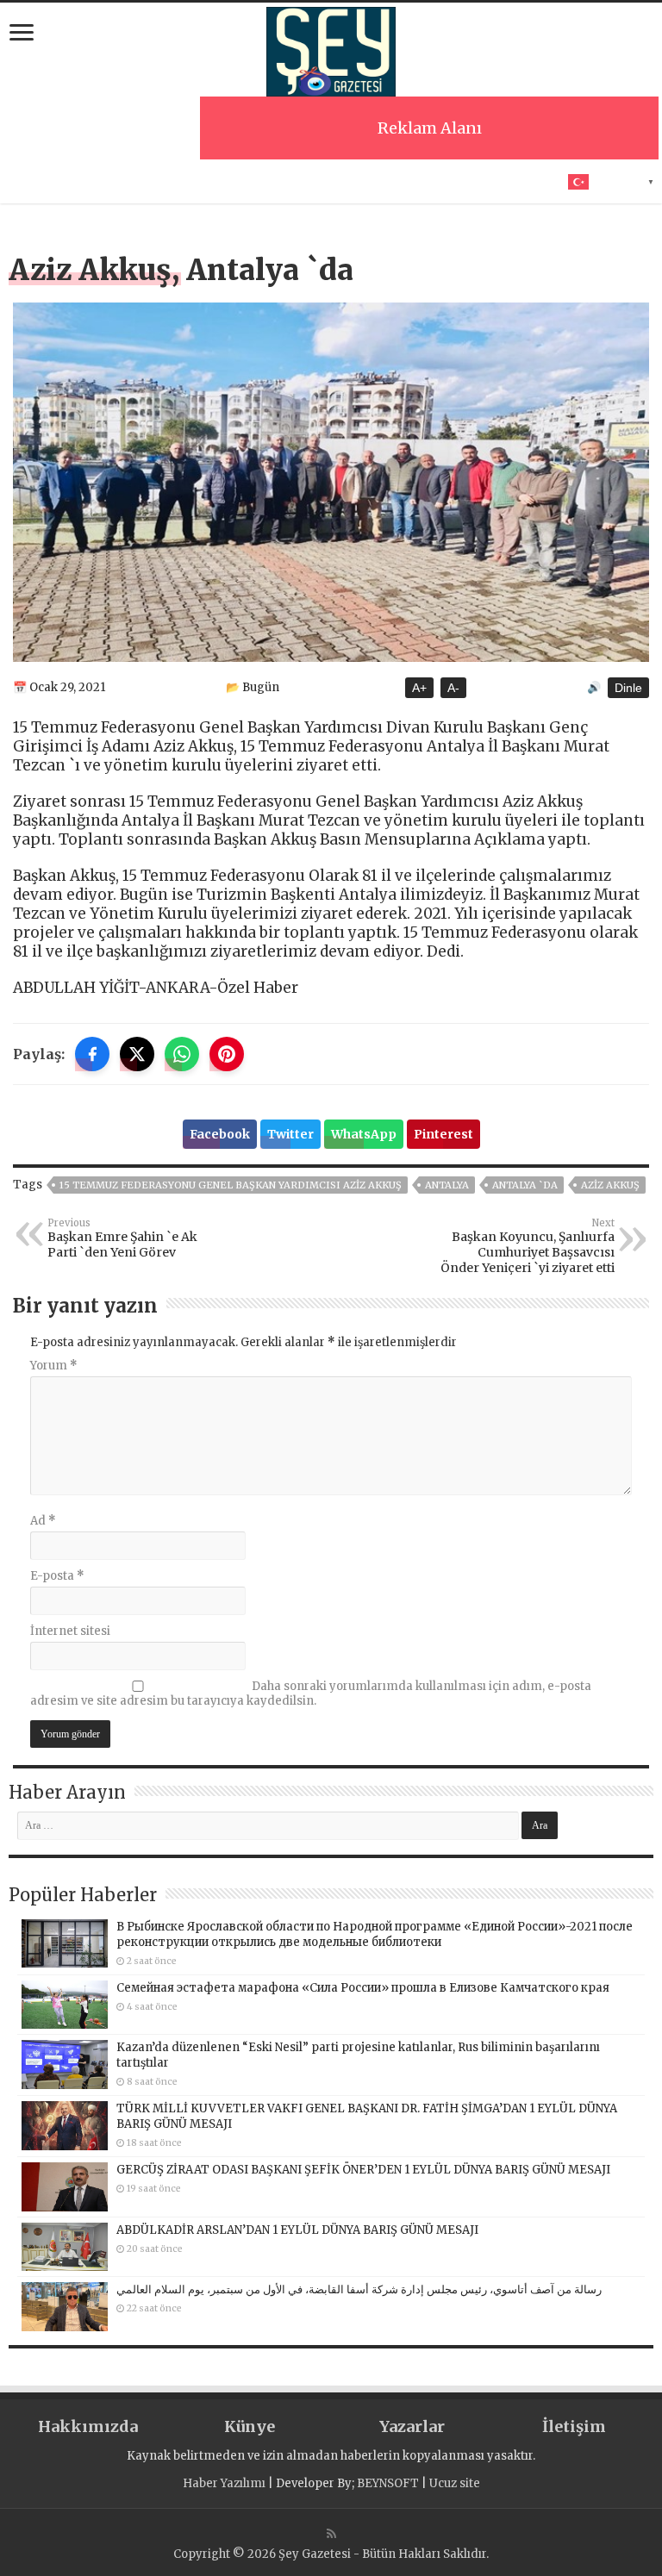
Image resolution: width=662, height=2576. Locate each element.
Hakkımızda (88, 2426)
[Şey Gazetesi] (331, 49)
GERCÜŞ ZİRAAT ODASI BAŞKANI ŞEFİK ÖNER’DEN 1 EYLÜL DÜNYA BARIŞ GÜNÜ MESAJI (363, 2170)
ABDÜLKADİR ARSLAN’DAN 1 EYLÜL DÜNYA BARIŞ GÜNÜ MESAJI (297, 2230)
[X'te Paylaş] (137, 1054)
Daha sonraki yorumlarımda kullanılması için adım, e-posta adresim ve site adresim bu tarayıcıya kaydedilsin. (311, 1693)
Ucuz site (455, 2483)
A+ (419, 688)
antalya (447, 1185)
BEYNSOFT (388, 2483)
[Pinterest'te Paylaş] (227, 1054)
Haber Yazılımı (224, 2483)
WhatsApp (364, 1134)
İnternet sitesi (70, 1631)
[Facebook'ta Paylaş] (92, 1054)
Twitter (290, 1134)
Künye (250, 2426)
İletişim (574, 2426)
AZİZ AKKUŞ (610, 1185)
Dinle (628, 688)
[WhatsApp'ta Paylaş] (182, 1054)
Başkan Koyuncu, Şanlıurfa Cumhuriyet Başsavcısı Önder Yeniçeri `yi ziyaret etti (528, 1246)
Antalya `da (525, 1185)
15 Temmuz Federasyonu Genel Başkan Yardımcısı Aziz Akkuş (231, 1185)
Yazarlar (412, 2426)
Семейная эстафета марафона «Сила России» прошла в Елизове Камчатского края (363, 1988)
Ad (43, 1521)
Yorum (54, 1366)
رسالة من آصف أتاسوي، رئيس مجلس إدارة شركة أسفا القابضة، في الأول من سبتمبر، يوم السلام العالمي (359, 2289)
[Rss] (331, 2534)
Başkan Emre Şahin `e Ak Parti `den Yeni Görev (122, 1238)
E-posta (57, 1576)
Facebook (220, 1134)
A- (453, 688)
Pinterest (443, 1134)
